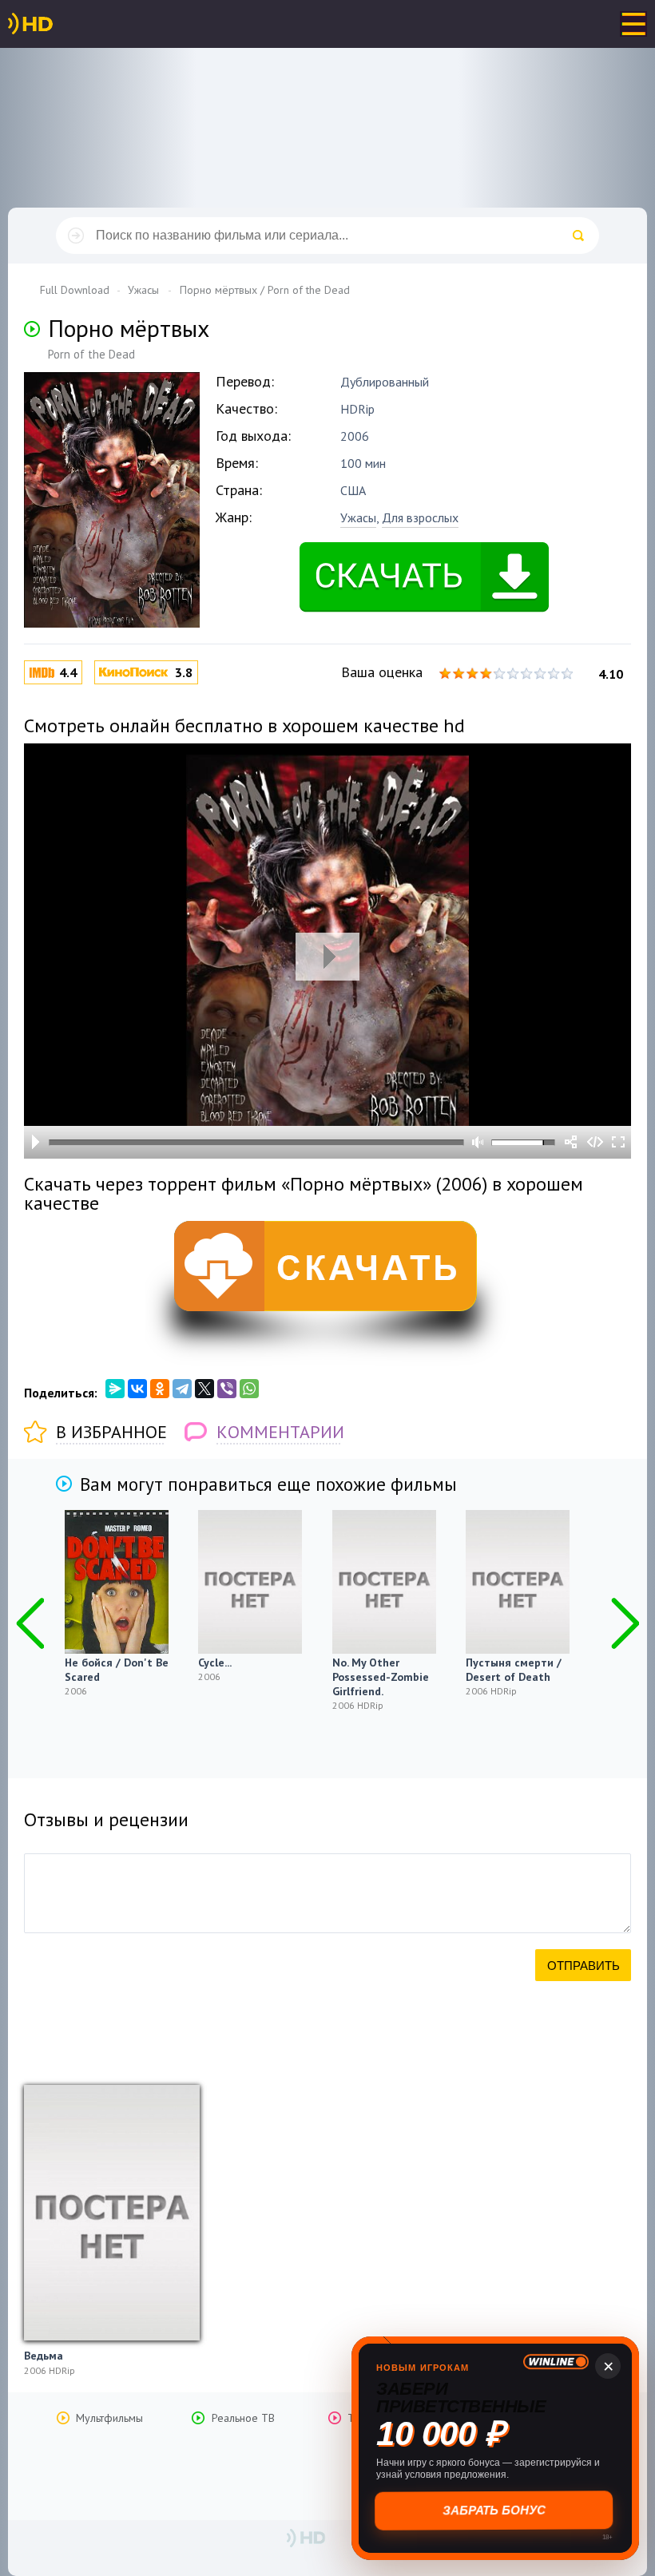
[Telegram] (182, 1389)
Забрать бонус (496, 2510)
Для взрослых (420, 517)
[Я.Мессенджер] (115, 1389)
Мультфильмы (109, 2418)
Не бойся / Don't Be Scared (117, 1670)
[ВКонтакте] (137, 1389)
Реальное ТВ (243, 2418)
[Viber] (227, 1389)
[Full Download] (57, 24)
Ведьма (44, 2356)
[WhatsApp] (249, 1389)
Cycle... (215, 1663)
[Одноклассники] (160, 1389)
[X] (204, 1389)
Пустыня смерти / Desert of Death (514, 1670)
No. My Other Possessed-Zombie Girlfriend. (381, 1677)
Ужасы (358, 517)
